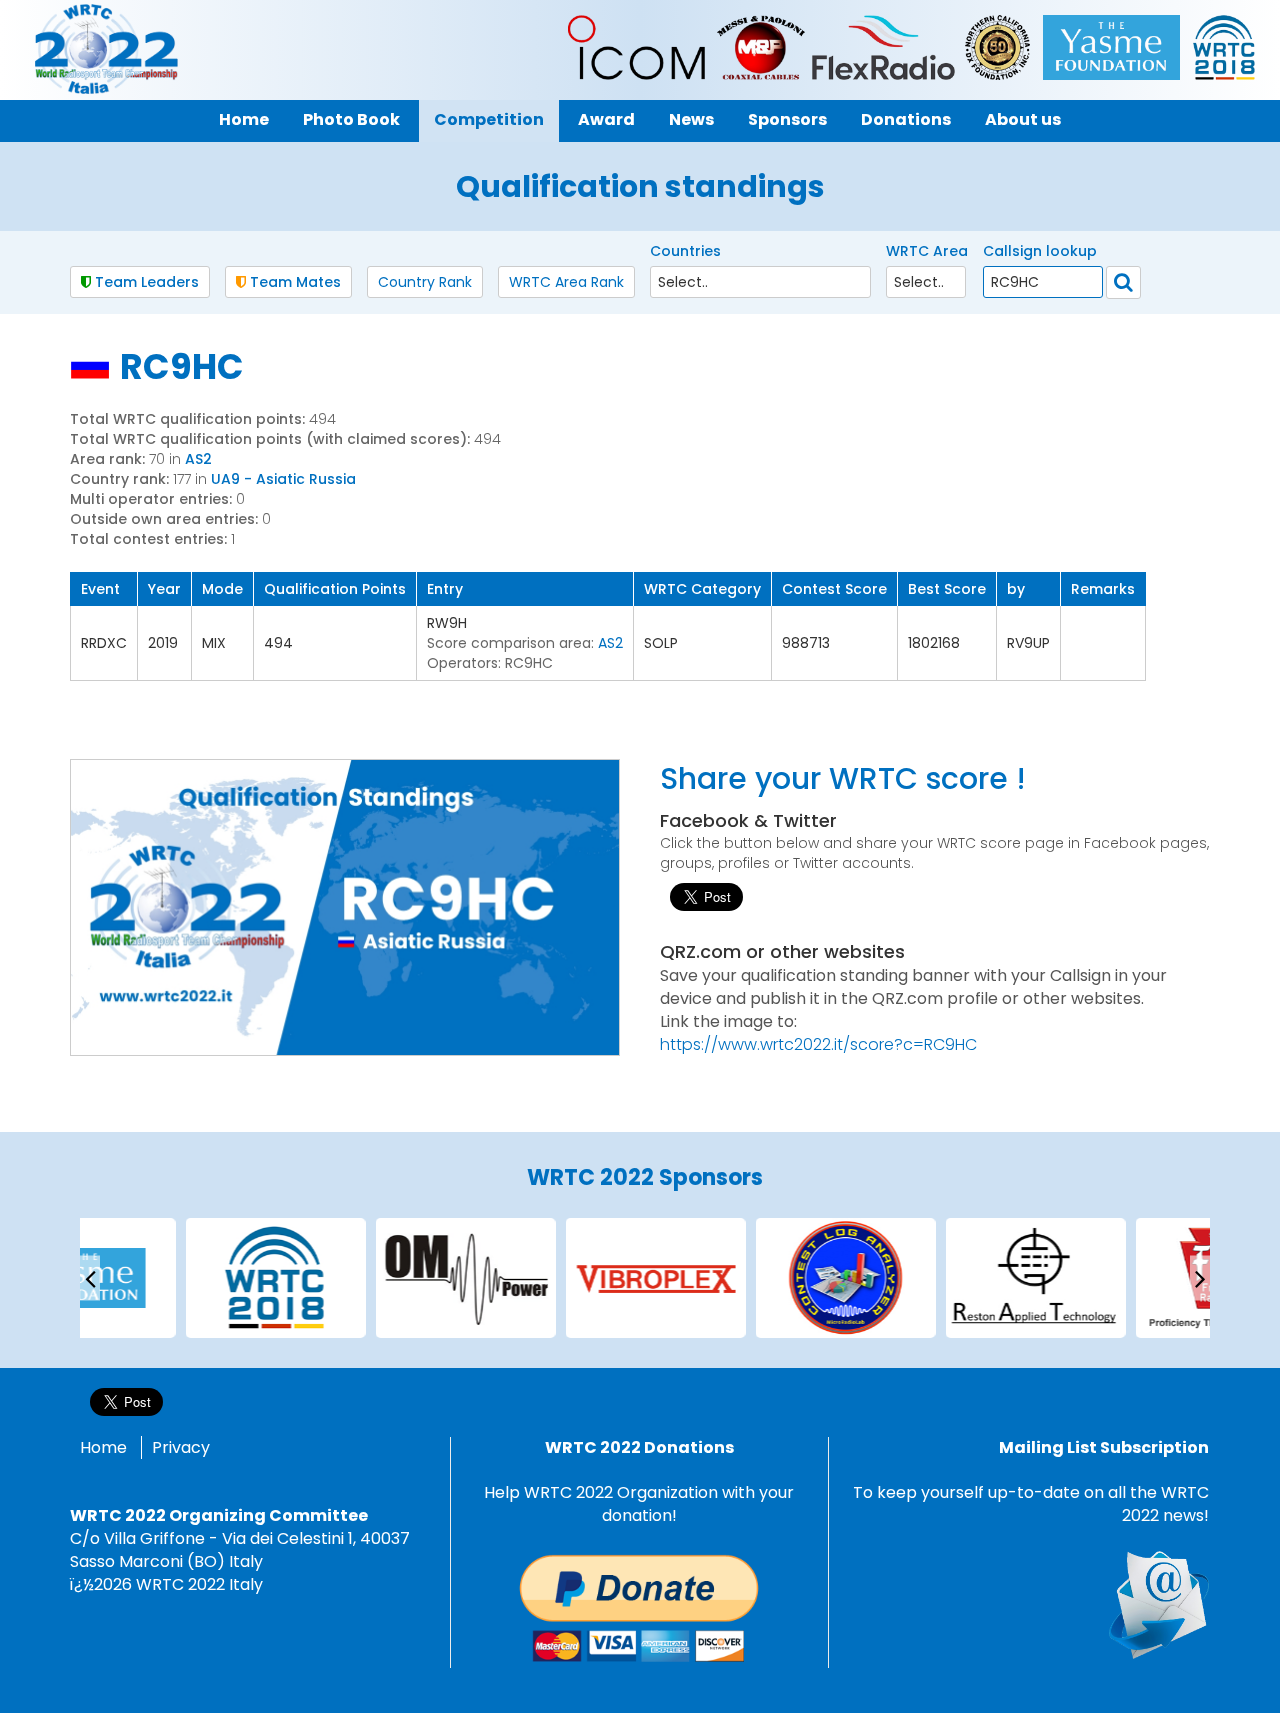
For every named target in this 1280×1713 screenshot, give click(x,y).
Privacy (181, 1447)
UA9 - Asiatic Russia (283, 479)
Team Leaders (145, 282)
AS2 (198, 459)
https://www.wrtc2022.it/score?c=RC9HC (818, 1044)
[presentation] (90, 1277)
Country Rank (425, 282)
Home (103, 1447)
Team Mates (293, 282)
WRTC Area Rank (566, 282)
